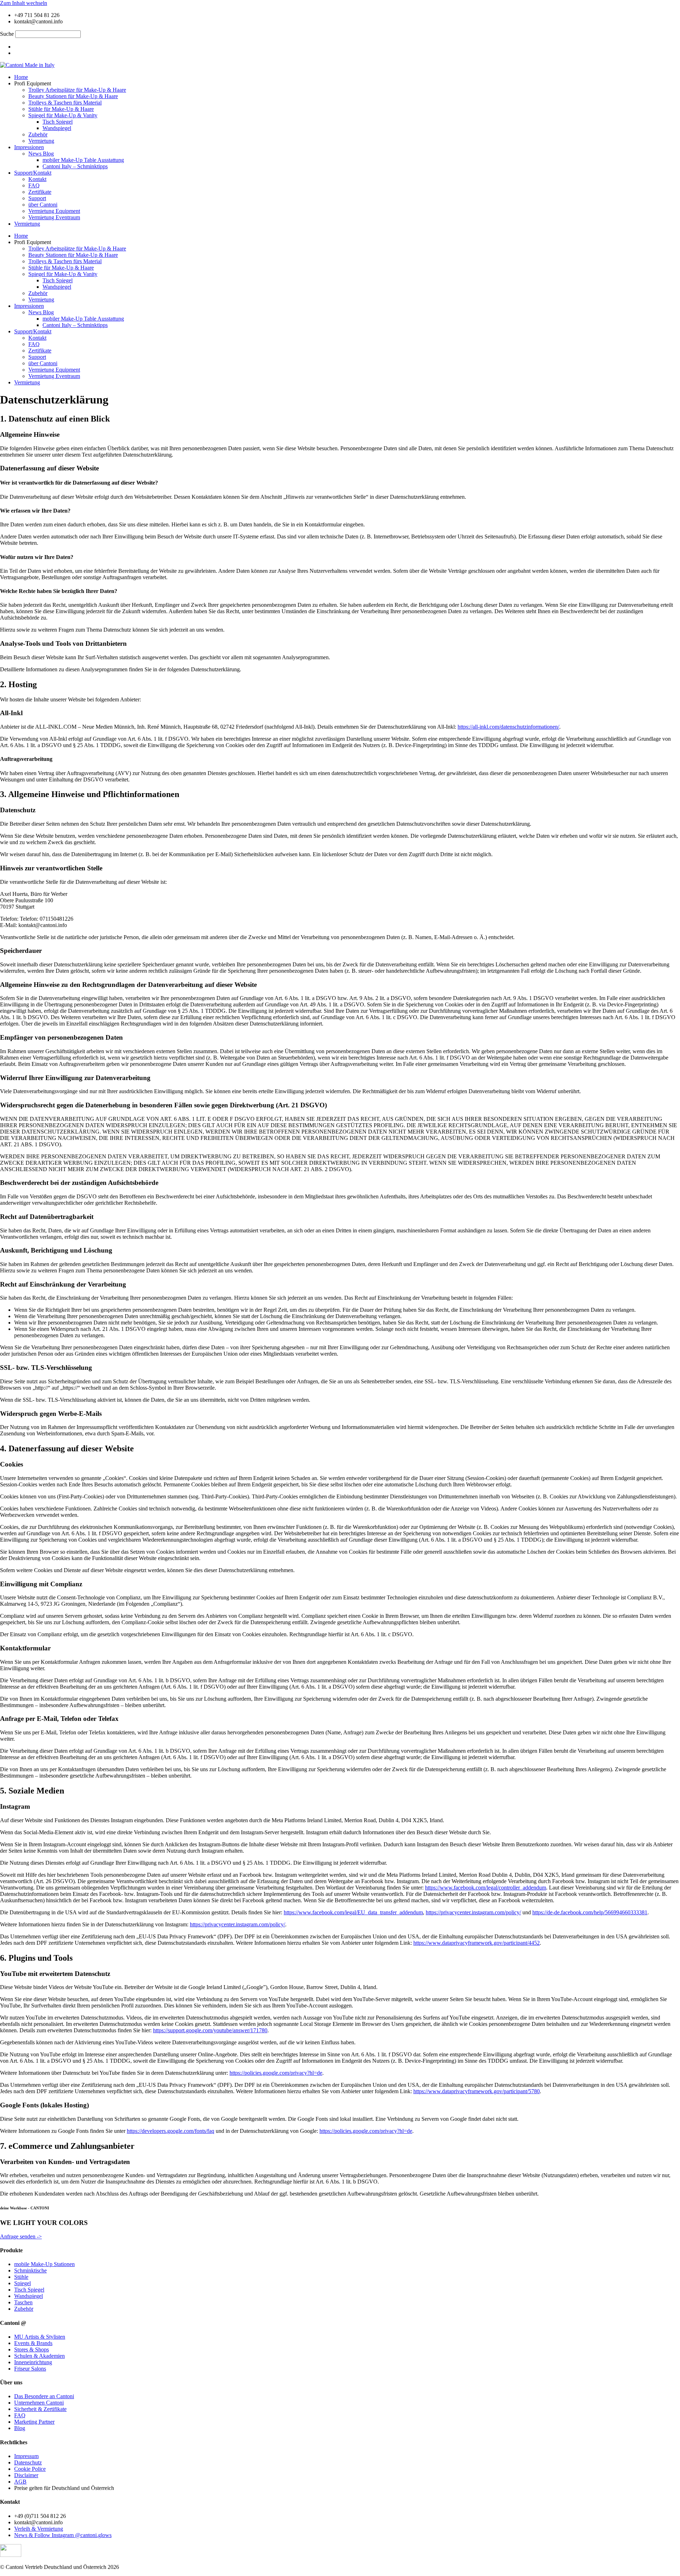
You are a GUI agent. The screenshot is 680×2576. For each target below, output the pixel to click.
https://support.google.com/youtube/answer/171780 (210, 2030)
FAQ (34, 185)
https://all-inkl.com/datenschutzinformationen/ (508, 727)
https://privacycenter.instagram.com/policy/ (473, 1912)
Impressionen (29, 147)
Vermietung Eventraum (54, 217)
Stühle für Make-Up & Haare (61, 109)
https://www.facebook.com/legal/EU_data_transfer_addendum (353, 1912)
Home (21, 77)
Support (37, 198)
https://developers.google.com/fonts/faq (171, 2131)
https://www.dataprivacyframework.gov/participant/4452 (477, 1943)
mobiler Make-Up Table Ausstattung (83, 160)
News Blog (41, 154)
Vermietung (41, 141)
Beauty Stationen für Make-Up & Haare (73, 96)
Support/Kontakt (33, 173)
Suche (7, 34)
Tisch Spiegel (58, 122)
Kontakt (37, 179)
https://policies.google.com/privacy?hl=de (276, 2073)
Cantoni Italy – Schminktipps (75, 166)
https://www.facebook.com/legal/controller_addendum (486, 1888)
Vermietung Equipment (54, 211)
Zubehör (38, 134)
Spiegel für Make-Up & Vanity (63, 115)
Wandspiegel (57, 128)
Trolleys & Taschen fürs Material (65, 103)
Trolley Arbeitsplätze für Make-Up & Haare (77, 90)
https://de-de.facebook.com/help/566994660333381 (590, 1912)
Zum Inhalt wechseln (24, 3)
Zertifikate (40, 192)
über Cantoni (43, 205)
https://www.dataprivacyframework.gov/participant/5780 (477, 2091)
